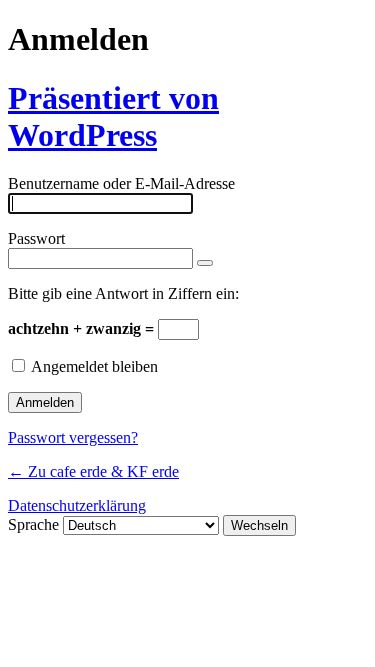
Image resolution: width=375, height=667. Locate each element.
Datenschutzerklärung (77, 505)
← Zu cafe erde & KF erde (93, 471)
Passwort (36, 238)
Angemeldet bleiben (94, 366)
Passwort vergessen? (73, 437)
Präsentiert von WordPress (113, 116)
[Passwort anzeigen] (205, 263)
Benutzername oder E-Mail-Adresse (121, 183)
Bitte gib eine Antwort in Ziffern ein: (123, 293)
